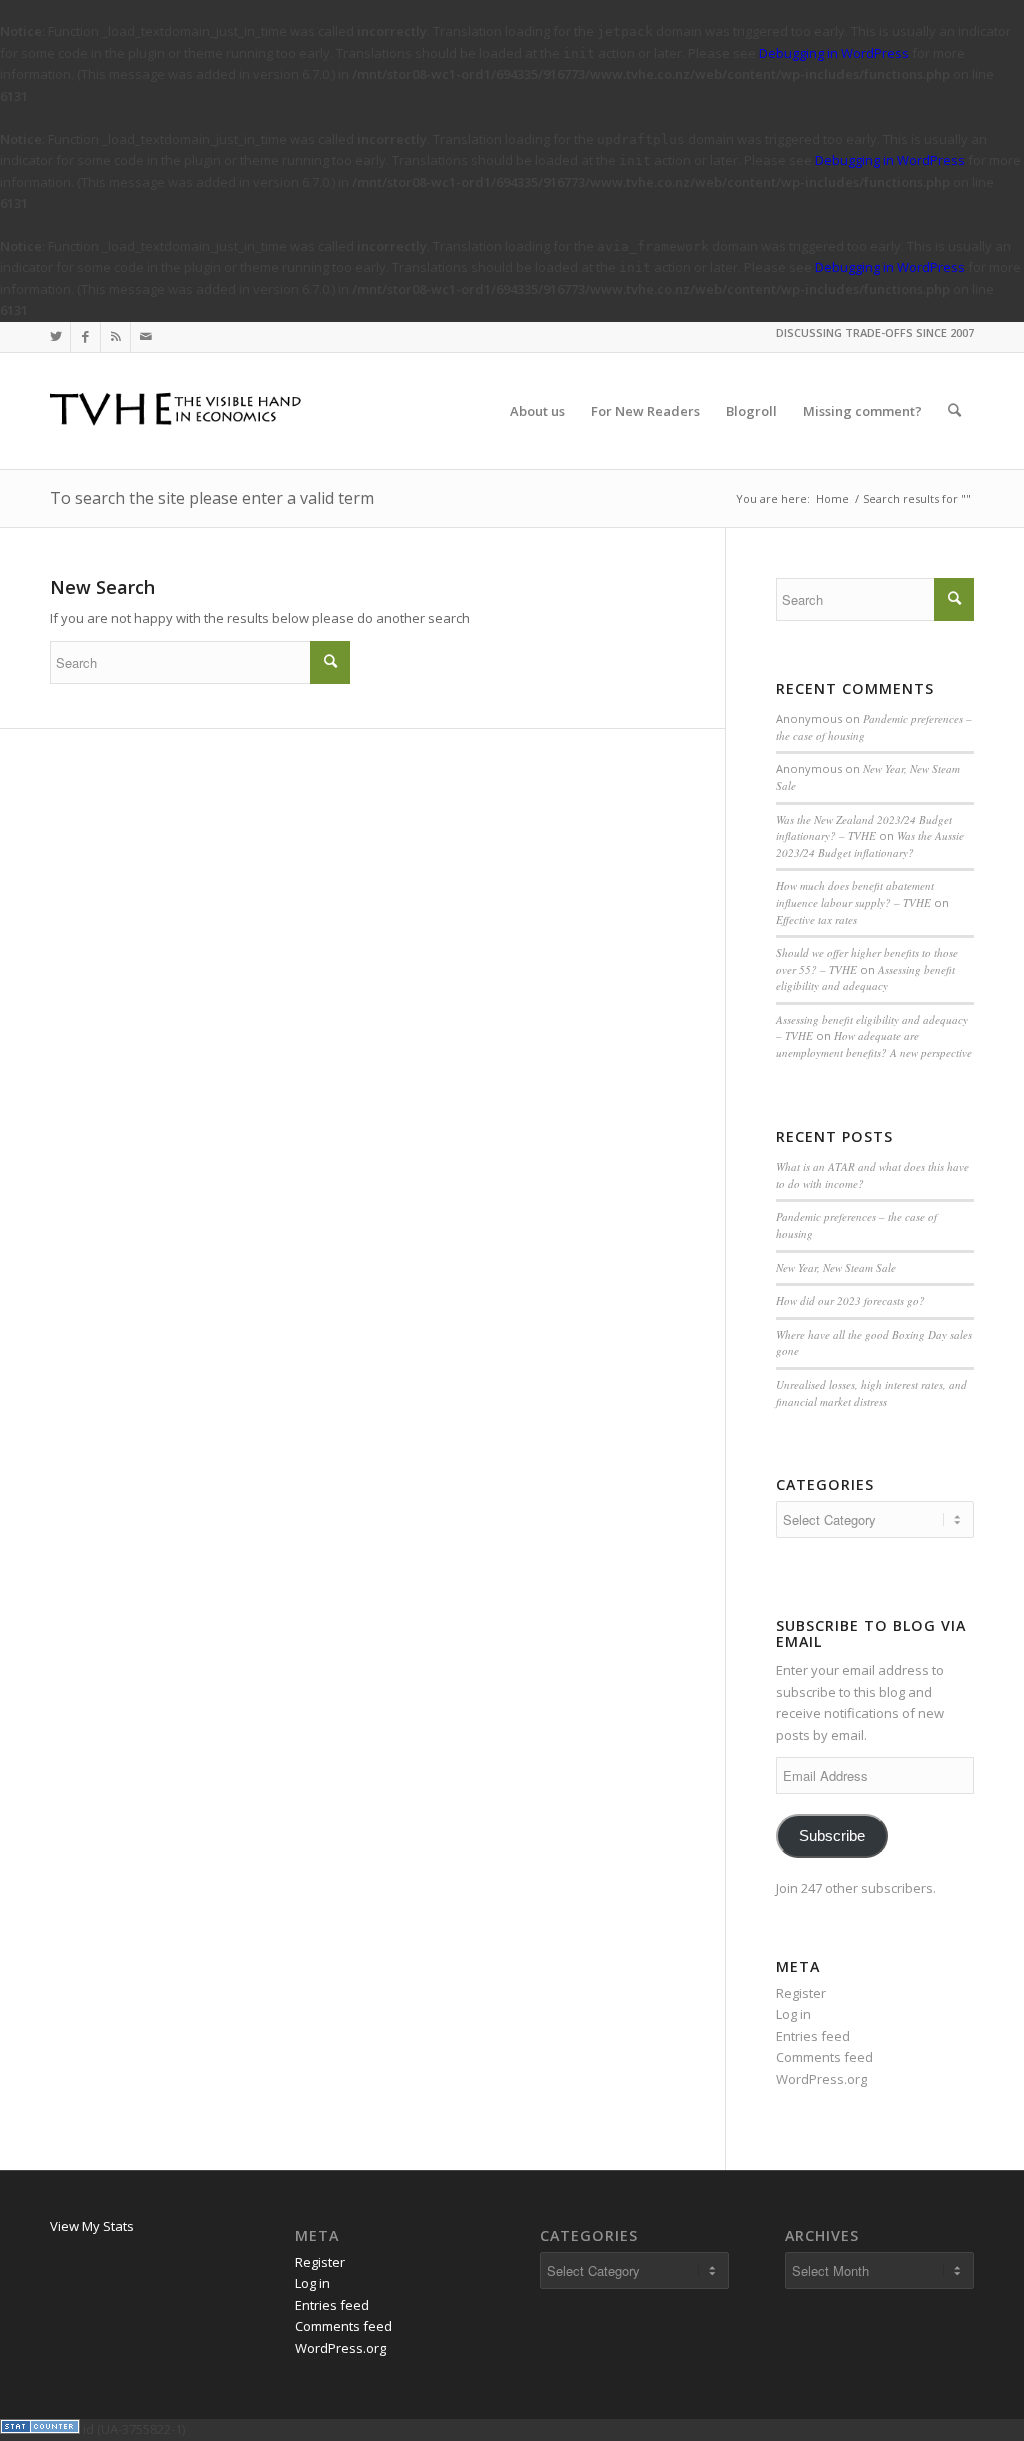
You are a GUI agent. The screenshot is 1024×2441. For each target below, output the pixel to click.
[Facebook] (85, 337)
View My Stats (92, 2226)
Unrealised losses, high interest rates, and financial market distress (871, 1393)
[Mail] (146, 337)
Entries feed (813, 2036)
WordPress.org (821, 2079)
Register (801, 1993)
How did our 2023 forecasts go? (850, 1300)
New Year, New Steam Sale (836, 1267)
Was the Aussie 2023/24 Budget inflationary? (870, 844)
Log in (793, 2014)
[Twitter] (55, 337)
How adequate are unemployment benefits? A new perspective (874, 1044)
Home (832, 498)
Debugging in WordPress (834, 53)
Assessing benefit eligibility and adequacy (865, 978)
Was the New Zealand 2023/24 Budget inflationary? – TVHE (864, 828)
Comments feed (824, 2057)
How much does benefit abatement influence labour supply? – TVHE (855, 894)
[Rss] (115, 337)
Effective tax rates (816, 919)
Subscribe (832, 1836)
